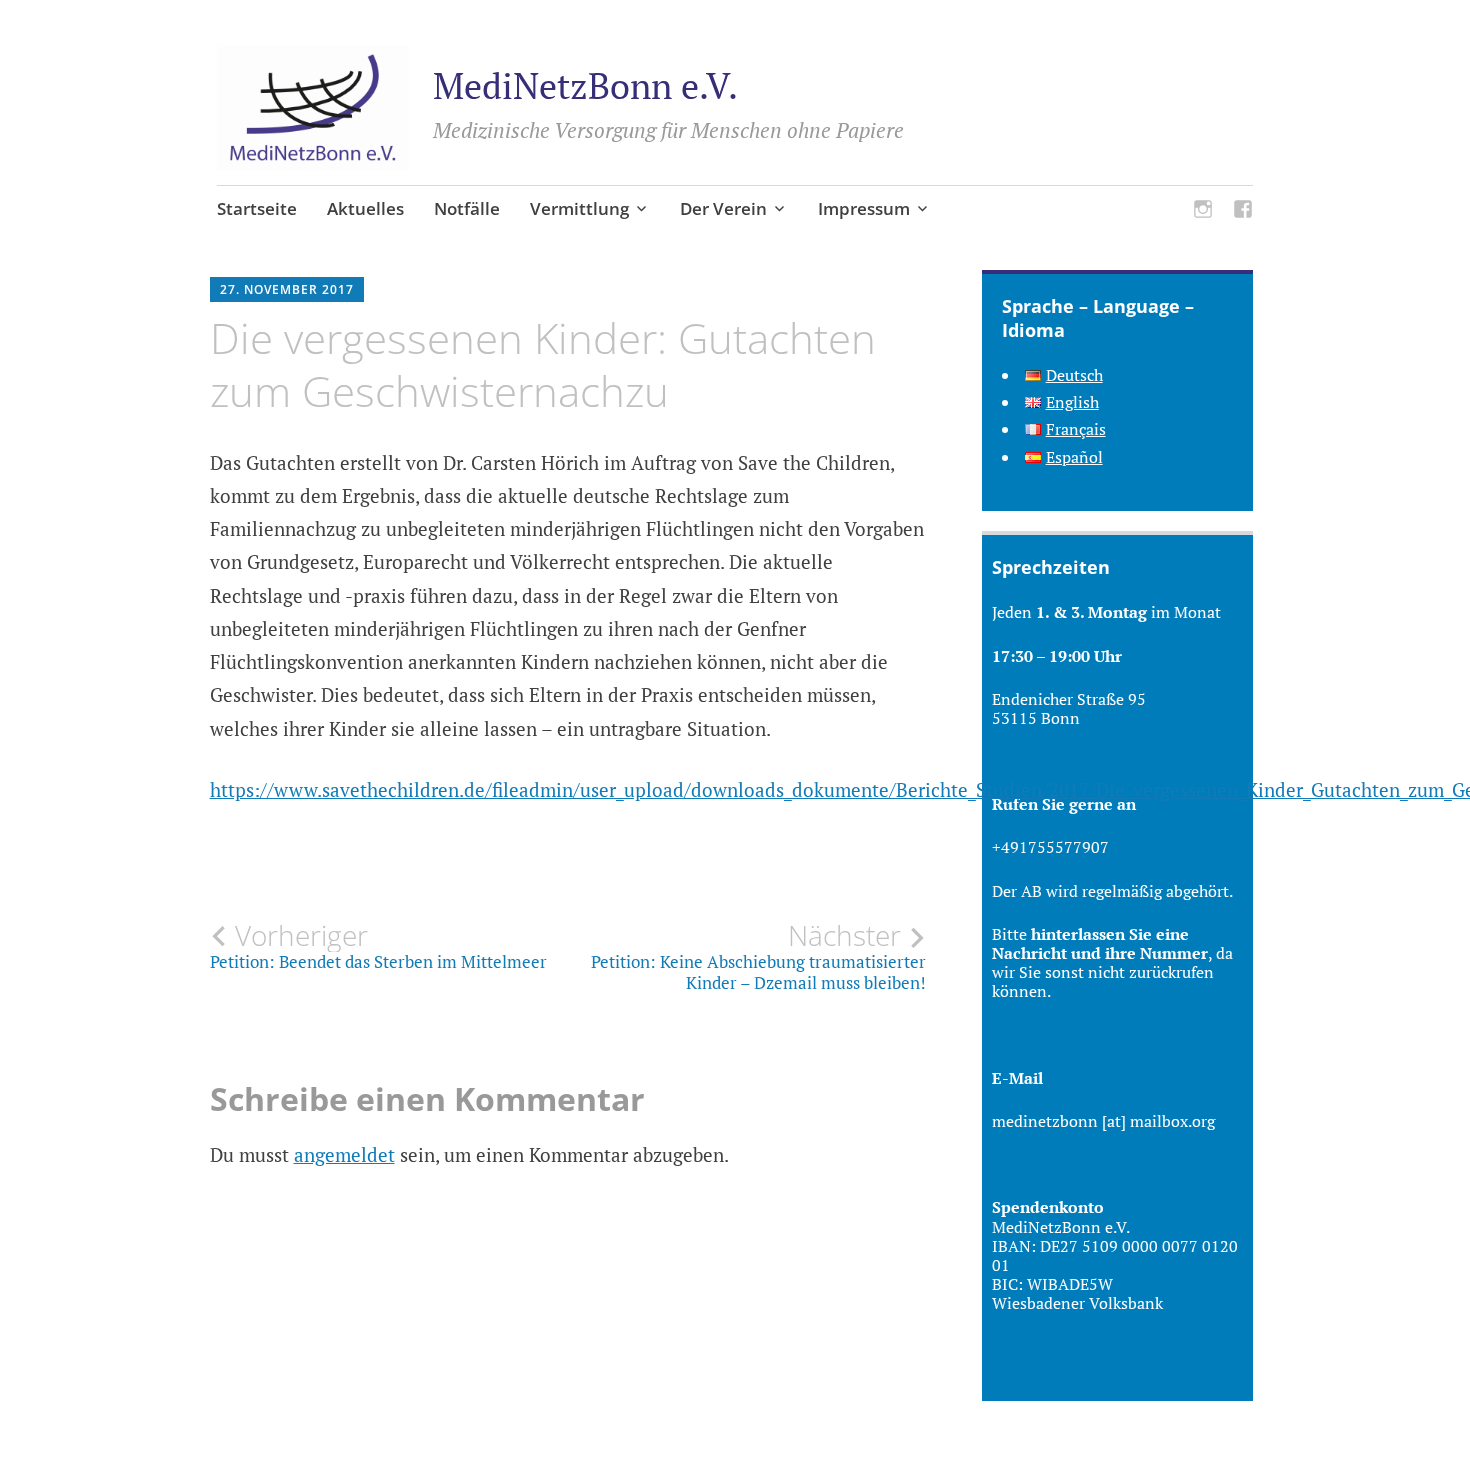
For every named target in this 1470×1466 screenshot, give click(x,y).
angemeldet (344, 1154)
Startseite (257, 208)
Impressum (864, 208)
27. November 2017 (287, 289)
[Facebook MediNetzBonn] (1243, 211)
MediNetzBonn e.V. (585, 85)
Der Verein (723, 208)
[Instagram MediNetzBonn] (1203, 211)
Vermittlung (579, 208)
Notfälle (467, 208)
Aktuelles (365, 208)
